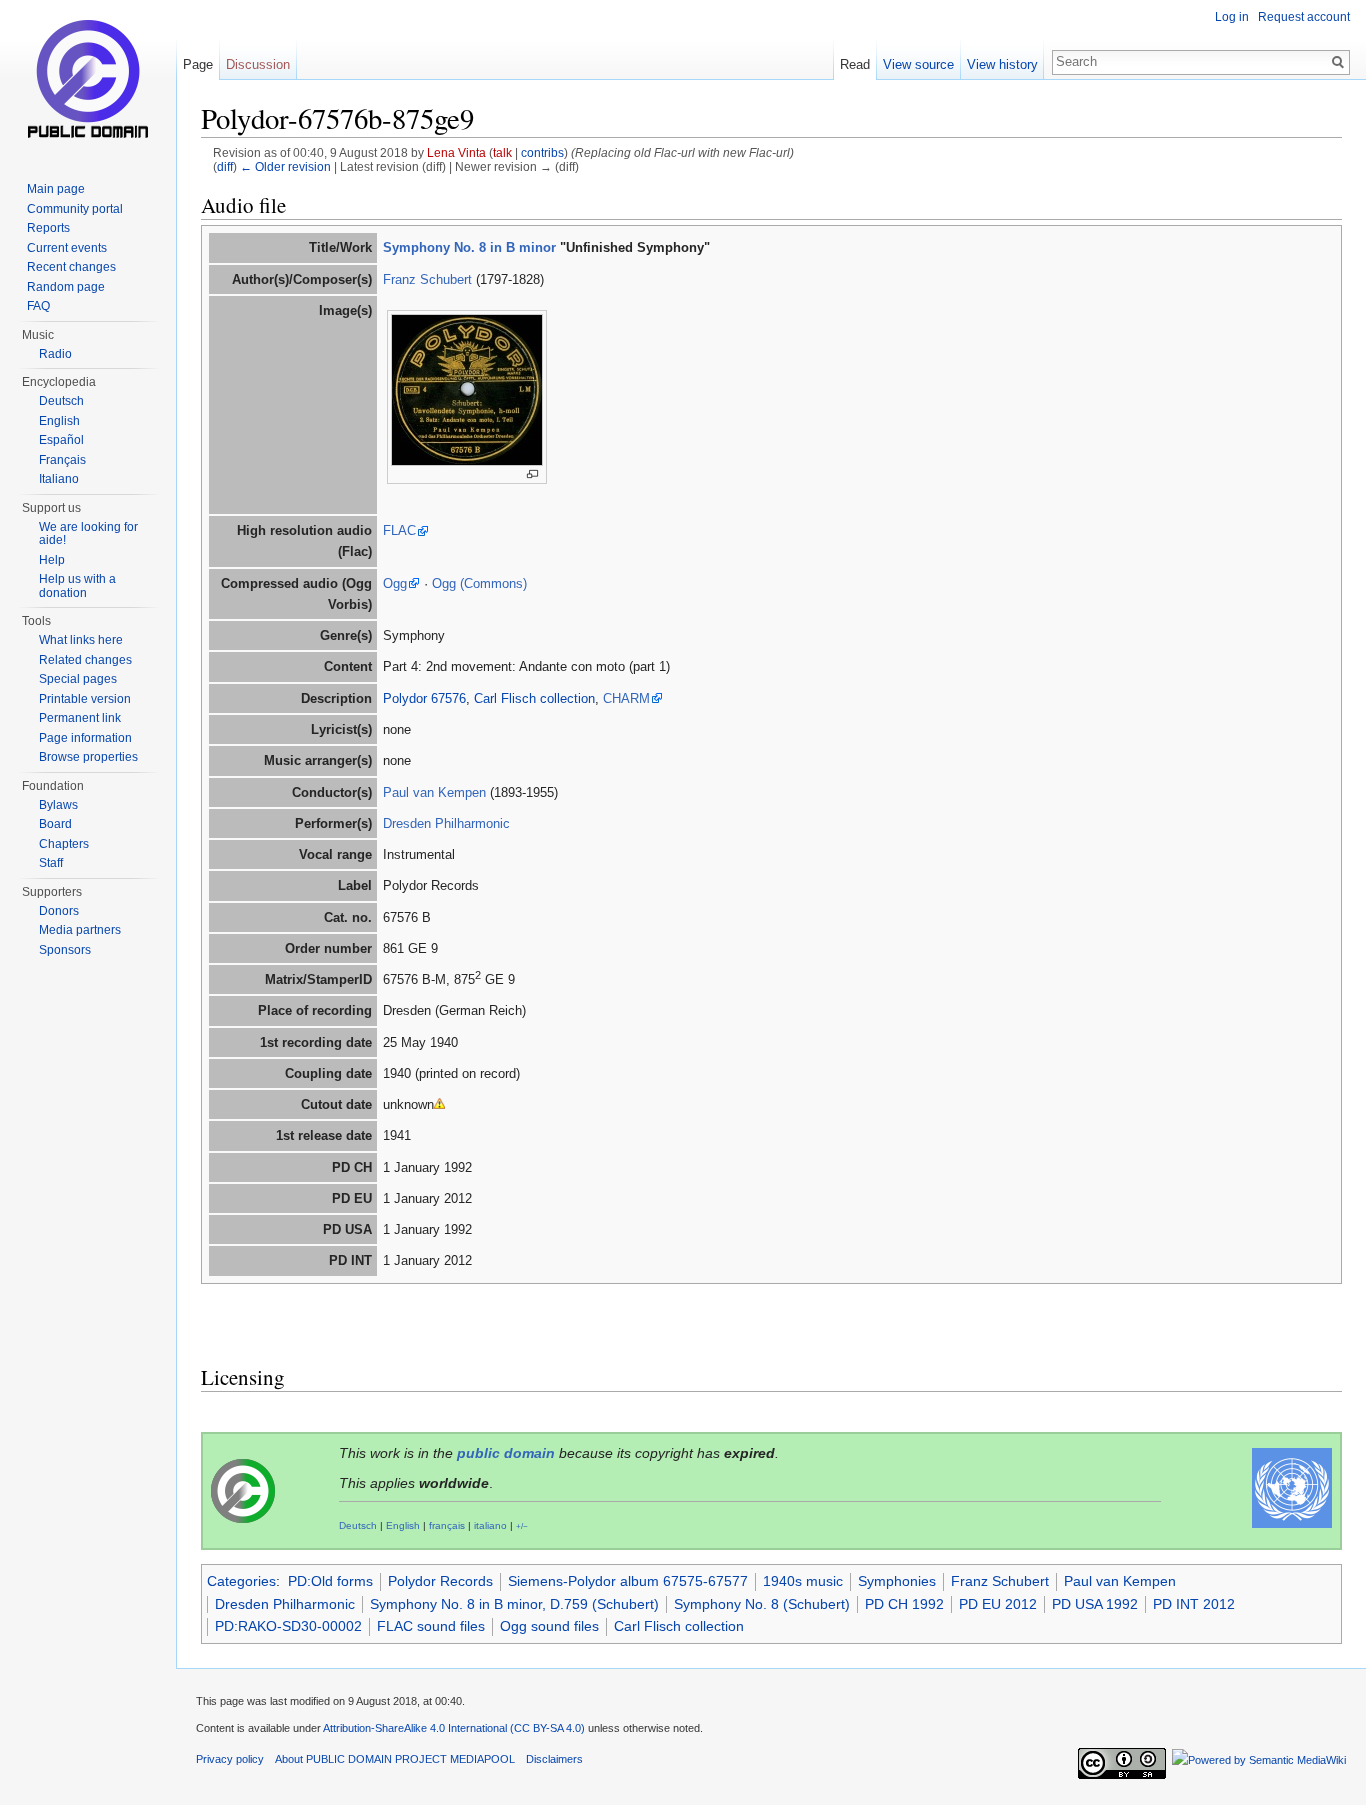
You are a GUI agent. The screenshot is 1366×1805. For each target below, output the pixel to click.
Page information (85, 738)
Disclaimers (554, 1759)
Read (855, 64)
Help (52, 560)
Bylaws (58, 805)
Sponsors (65, 950)
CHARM (626, 698)
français (447, 1525)
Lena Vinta (456, 152)
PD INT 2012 (1194, 1604)
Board (55, 824)
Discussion (258, 64)
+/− (522, 1526)
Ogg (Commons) (479, 583)
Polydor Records (440, 1581)
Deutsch (358, 1525)
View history (1002, 64)
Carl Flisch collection (534, 698)
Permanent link (80, 718)
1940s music (803, 1581)
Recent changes (71, 267)
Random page (66, 287)
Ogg (395, 583)
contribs (542, 152)
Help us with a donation (77, 586)
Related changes (85, 660)
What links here (81, 640)
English (403, 1525)
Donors (59, 911)
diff (225, 166)
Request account (1304, 17)
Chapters (64, 844)
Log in (1232, 17)
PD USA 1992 (1095, 1604)
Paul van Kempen (434, 792)
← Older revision (285, 166)
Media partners (80, 930)
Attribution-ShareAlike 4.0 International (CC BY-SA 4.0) (454, 1728)
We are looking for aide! (88, 534)
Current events (67, 248)
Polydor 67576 (424, 698)
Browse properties (88, 757)
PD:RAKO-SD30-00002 (288, 1626)
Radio (55, 354)
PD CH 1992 (904, 1604)
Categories (241, 1581)
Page (198, 64)
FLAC (399, 530)
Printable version (85, 699)
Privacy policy (230, 1759)
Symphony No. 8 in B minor (469, 247)
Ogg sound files (549, 1626)
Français (62, 460)
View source (918, 64)
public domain (506, 1453)
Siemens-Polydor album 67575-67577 (628, 1581)
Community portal (75, 209)
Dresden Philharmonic (446, 823)
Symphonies (897, 1581)
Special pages (78, 679)
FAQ (38, 306)
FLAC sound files (431, 1626)
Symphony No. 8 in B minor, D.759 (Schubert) (514, 1604)
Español (61, 440)
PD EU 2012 (998, 1604)
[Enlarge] (532, 474)
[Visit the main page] (88, 80)
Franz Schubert (427, 279)
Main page (56, 189)
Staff (51, 863)
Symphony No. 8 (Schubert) (762, 1604)
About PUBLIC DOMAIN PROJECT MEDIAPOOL (395, 1759)
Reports (48, 228)
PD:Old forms (330, 1581)
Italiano (59, 479)
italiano (490, 1525)
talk (502, 152)
